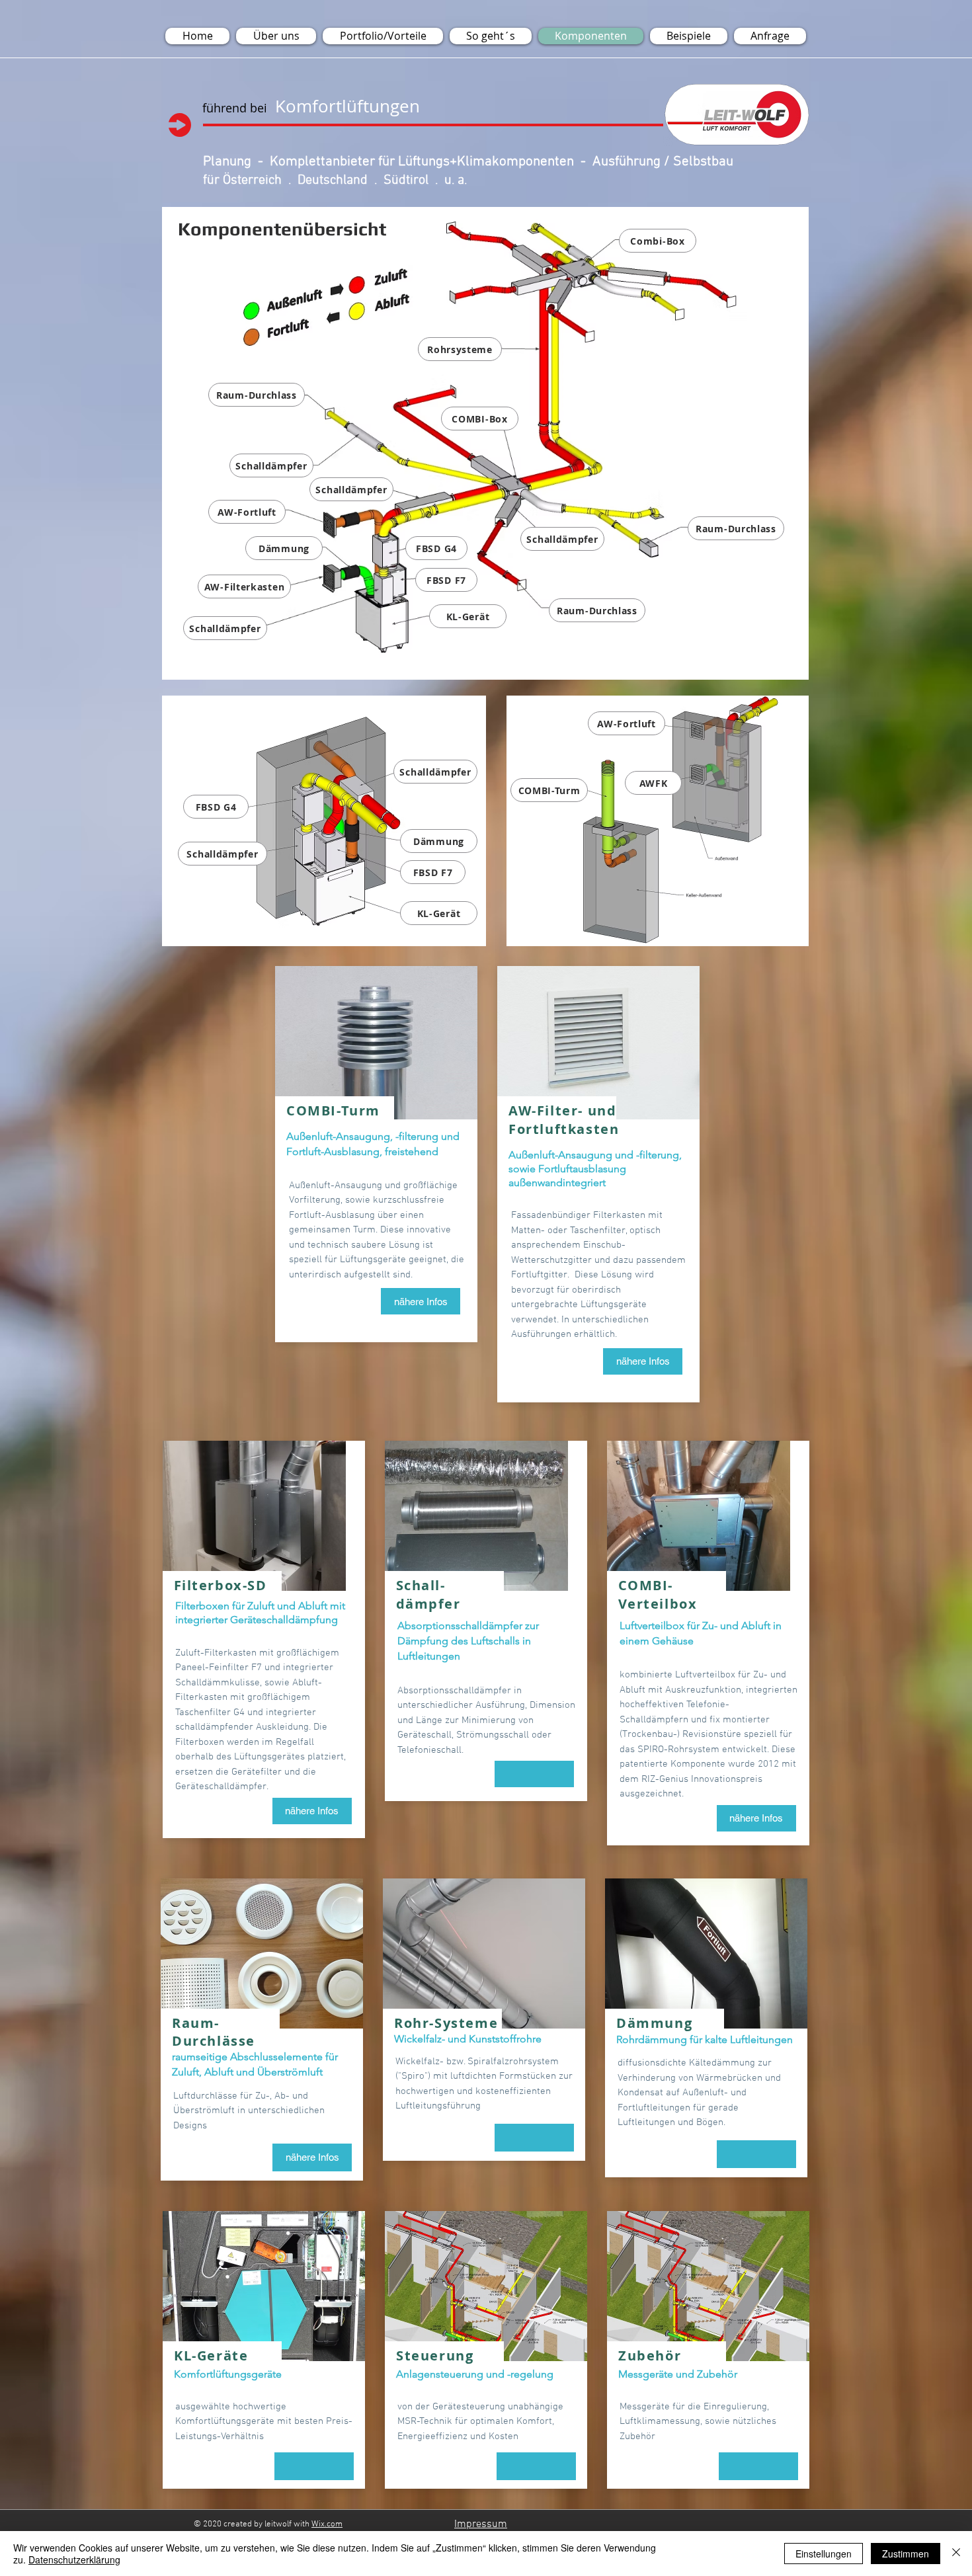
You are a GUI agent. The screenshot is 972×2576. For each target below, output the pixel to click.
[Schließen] (956, 2554)
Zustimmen (906, 2554)
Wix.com (327, 2524)
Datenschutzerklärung (74, 2559)
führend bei (235, 108)
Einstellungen (824, 2554)
